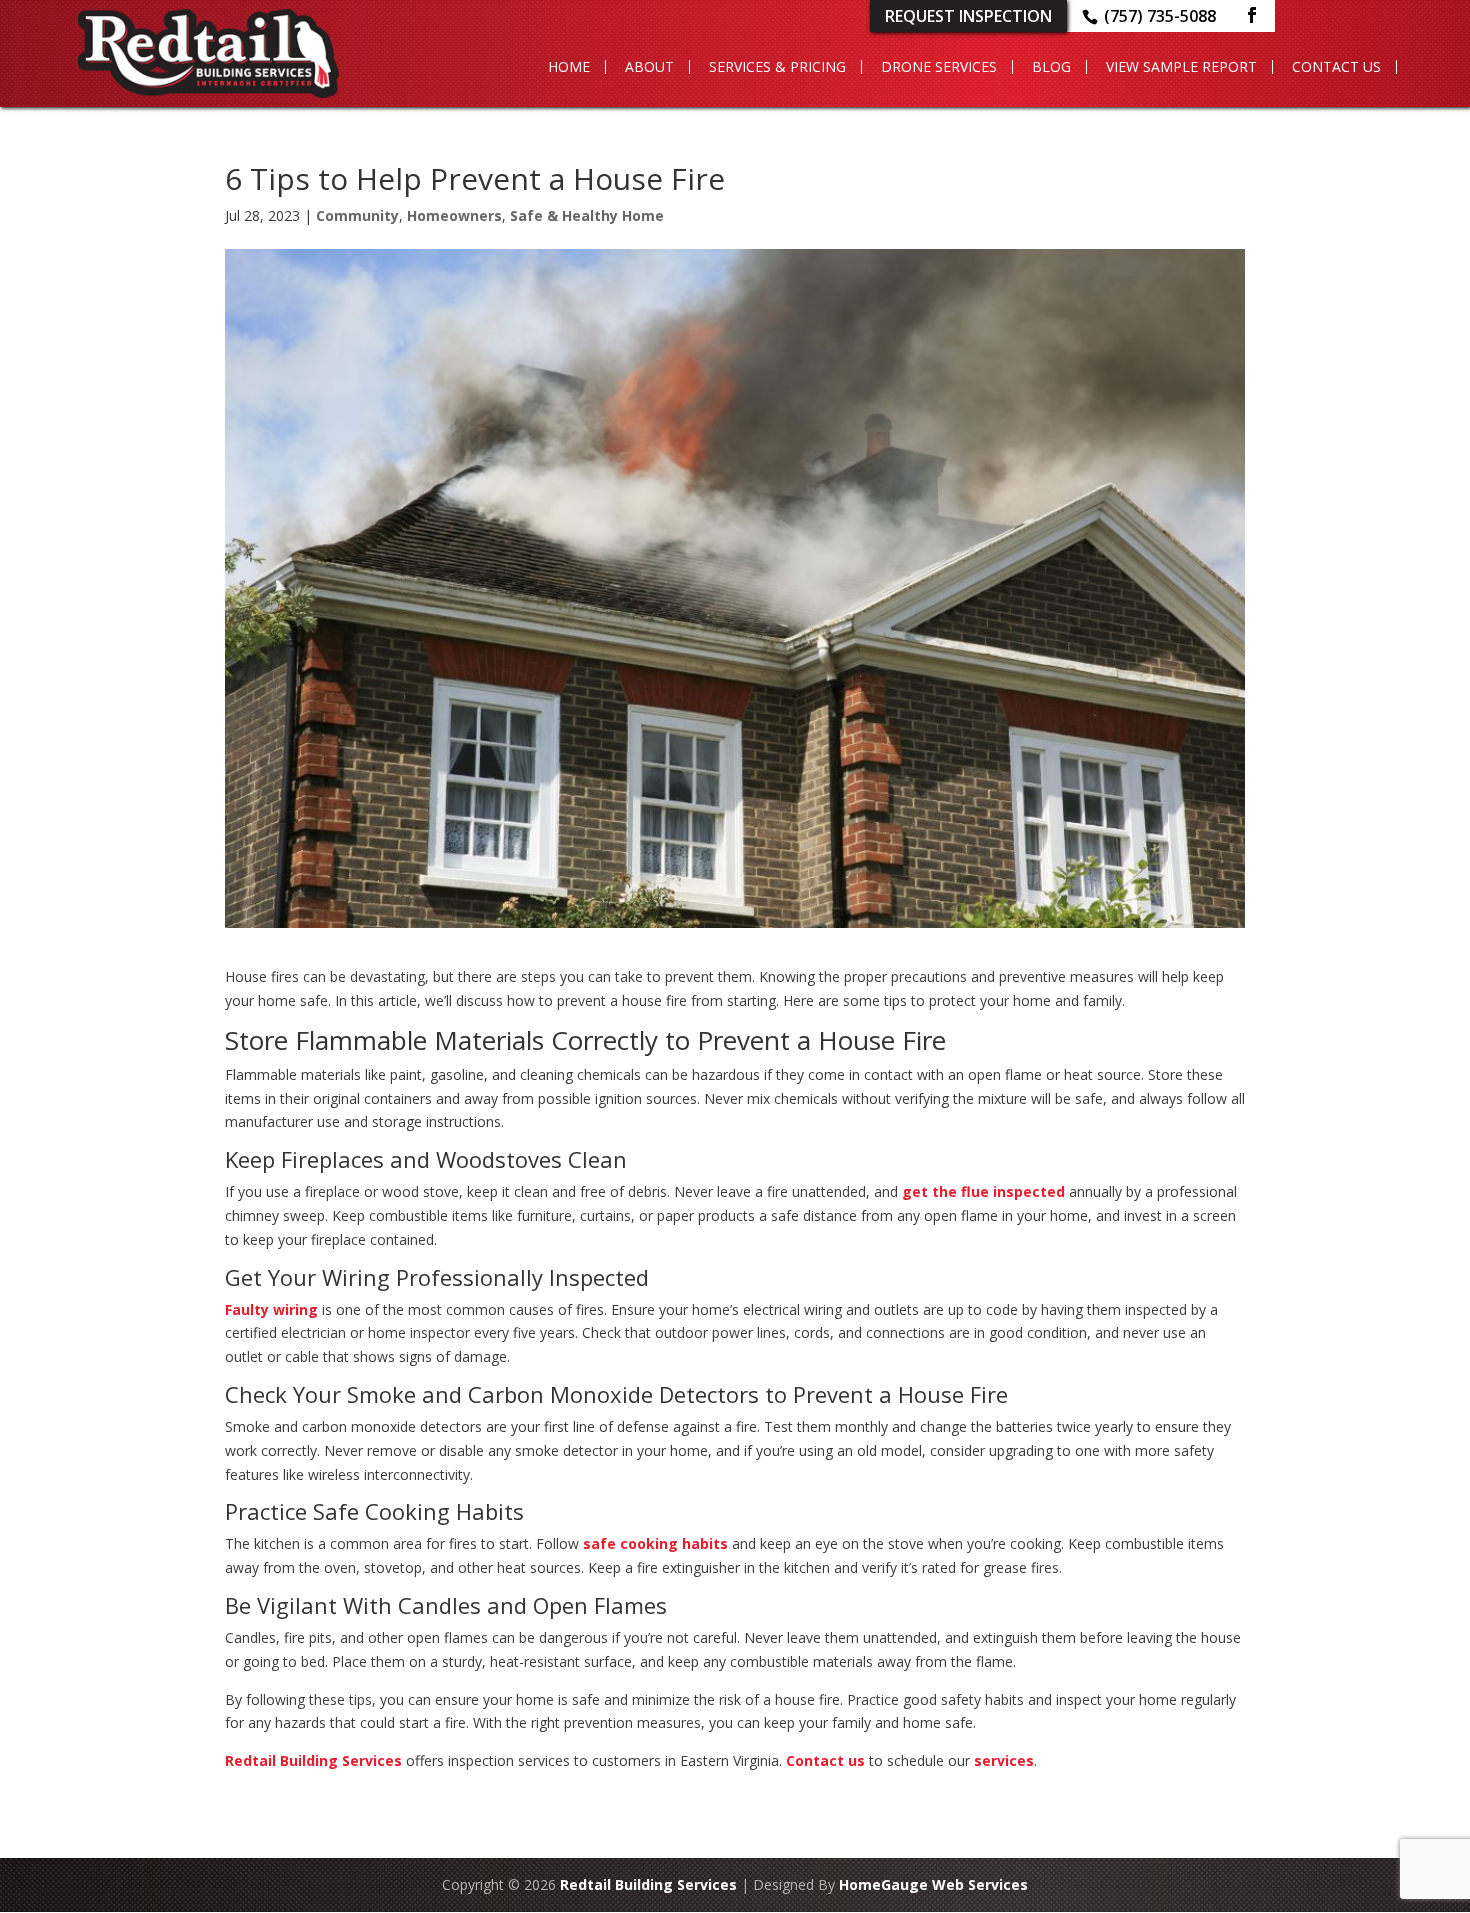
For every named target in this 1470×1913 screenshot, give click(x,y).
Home (569, 67)
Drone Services (939, 67)
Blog (1051, 67)
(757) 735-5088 (1160, 16)
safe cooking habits (655, 1543)
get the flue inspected (983, 1191)
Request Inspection (968, 16)
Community (357, 215)
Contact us (825, 1760)
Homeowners (454, 215)
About (649, 67)
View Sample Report (1181, 67)
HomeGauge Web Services (933, 1884)
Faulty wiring (271, 1309)
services (1004, 1760)
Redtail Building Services (313, 1760)
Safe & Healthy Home (587, 215)
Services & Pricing (777, 67)
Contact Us (1336, 67)
